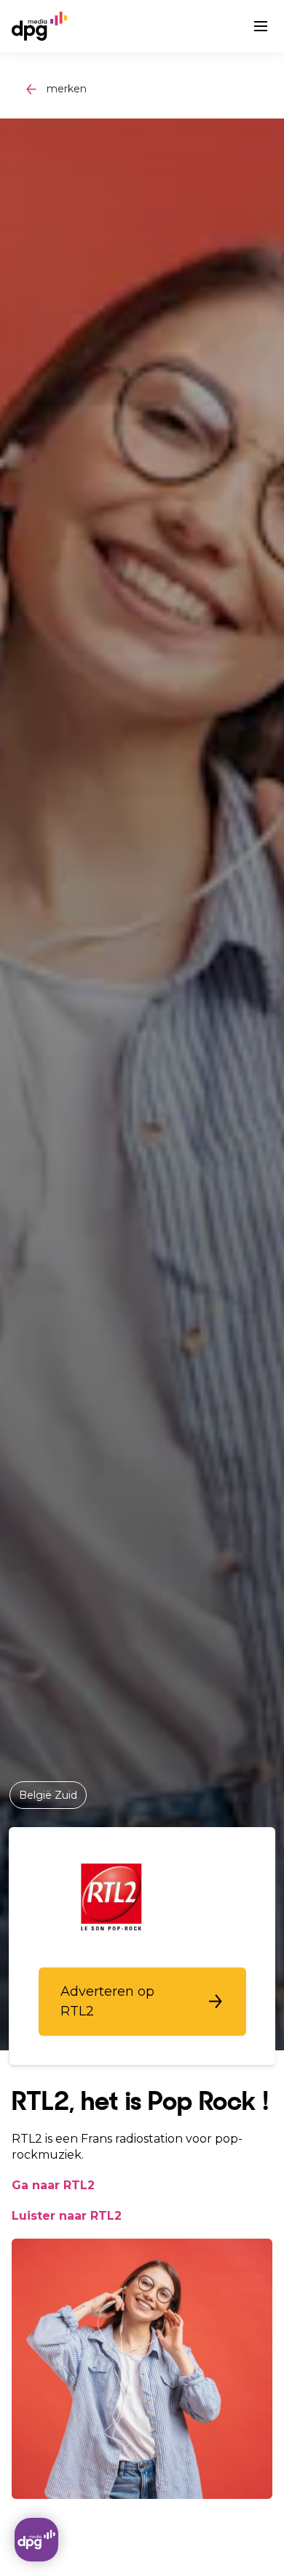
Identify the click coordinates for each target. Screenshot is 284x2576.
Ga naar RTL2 (53, 2185)
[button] (142, 2002)
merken (67, 89)
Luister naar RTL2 (67, 2216)
